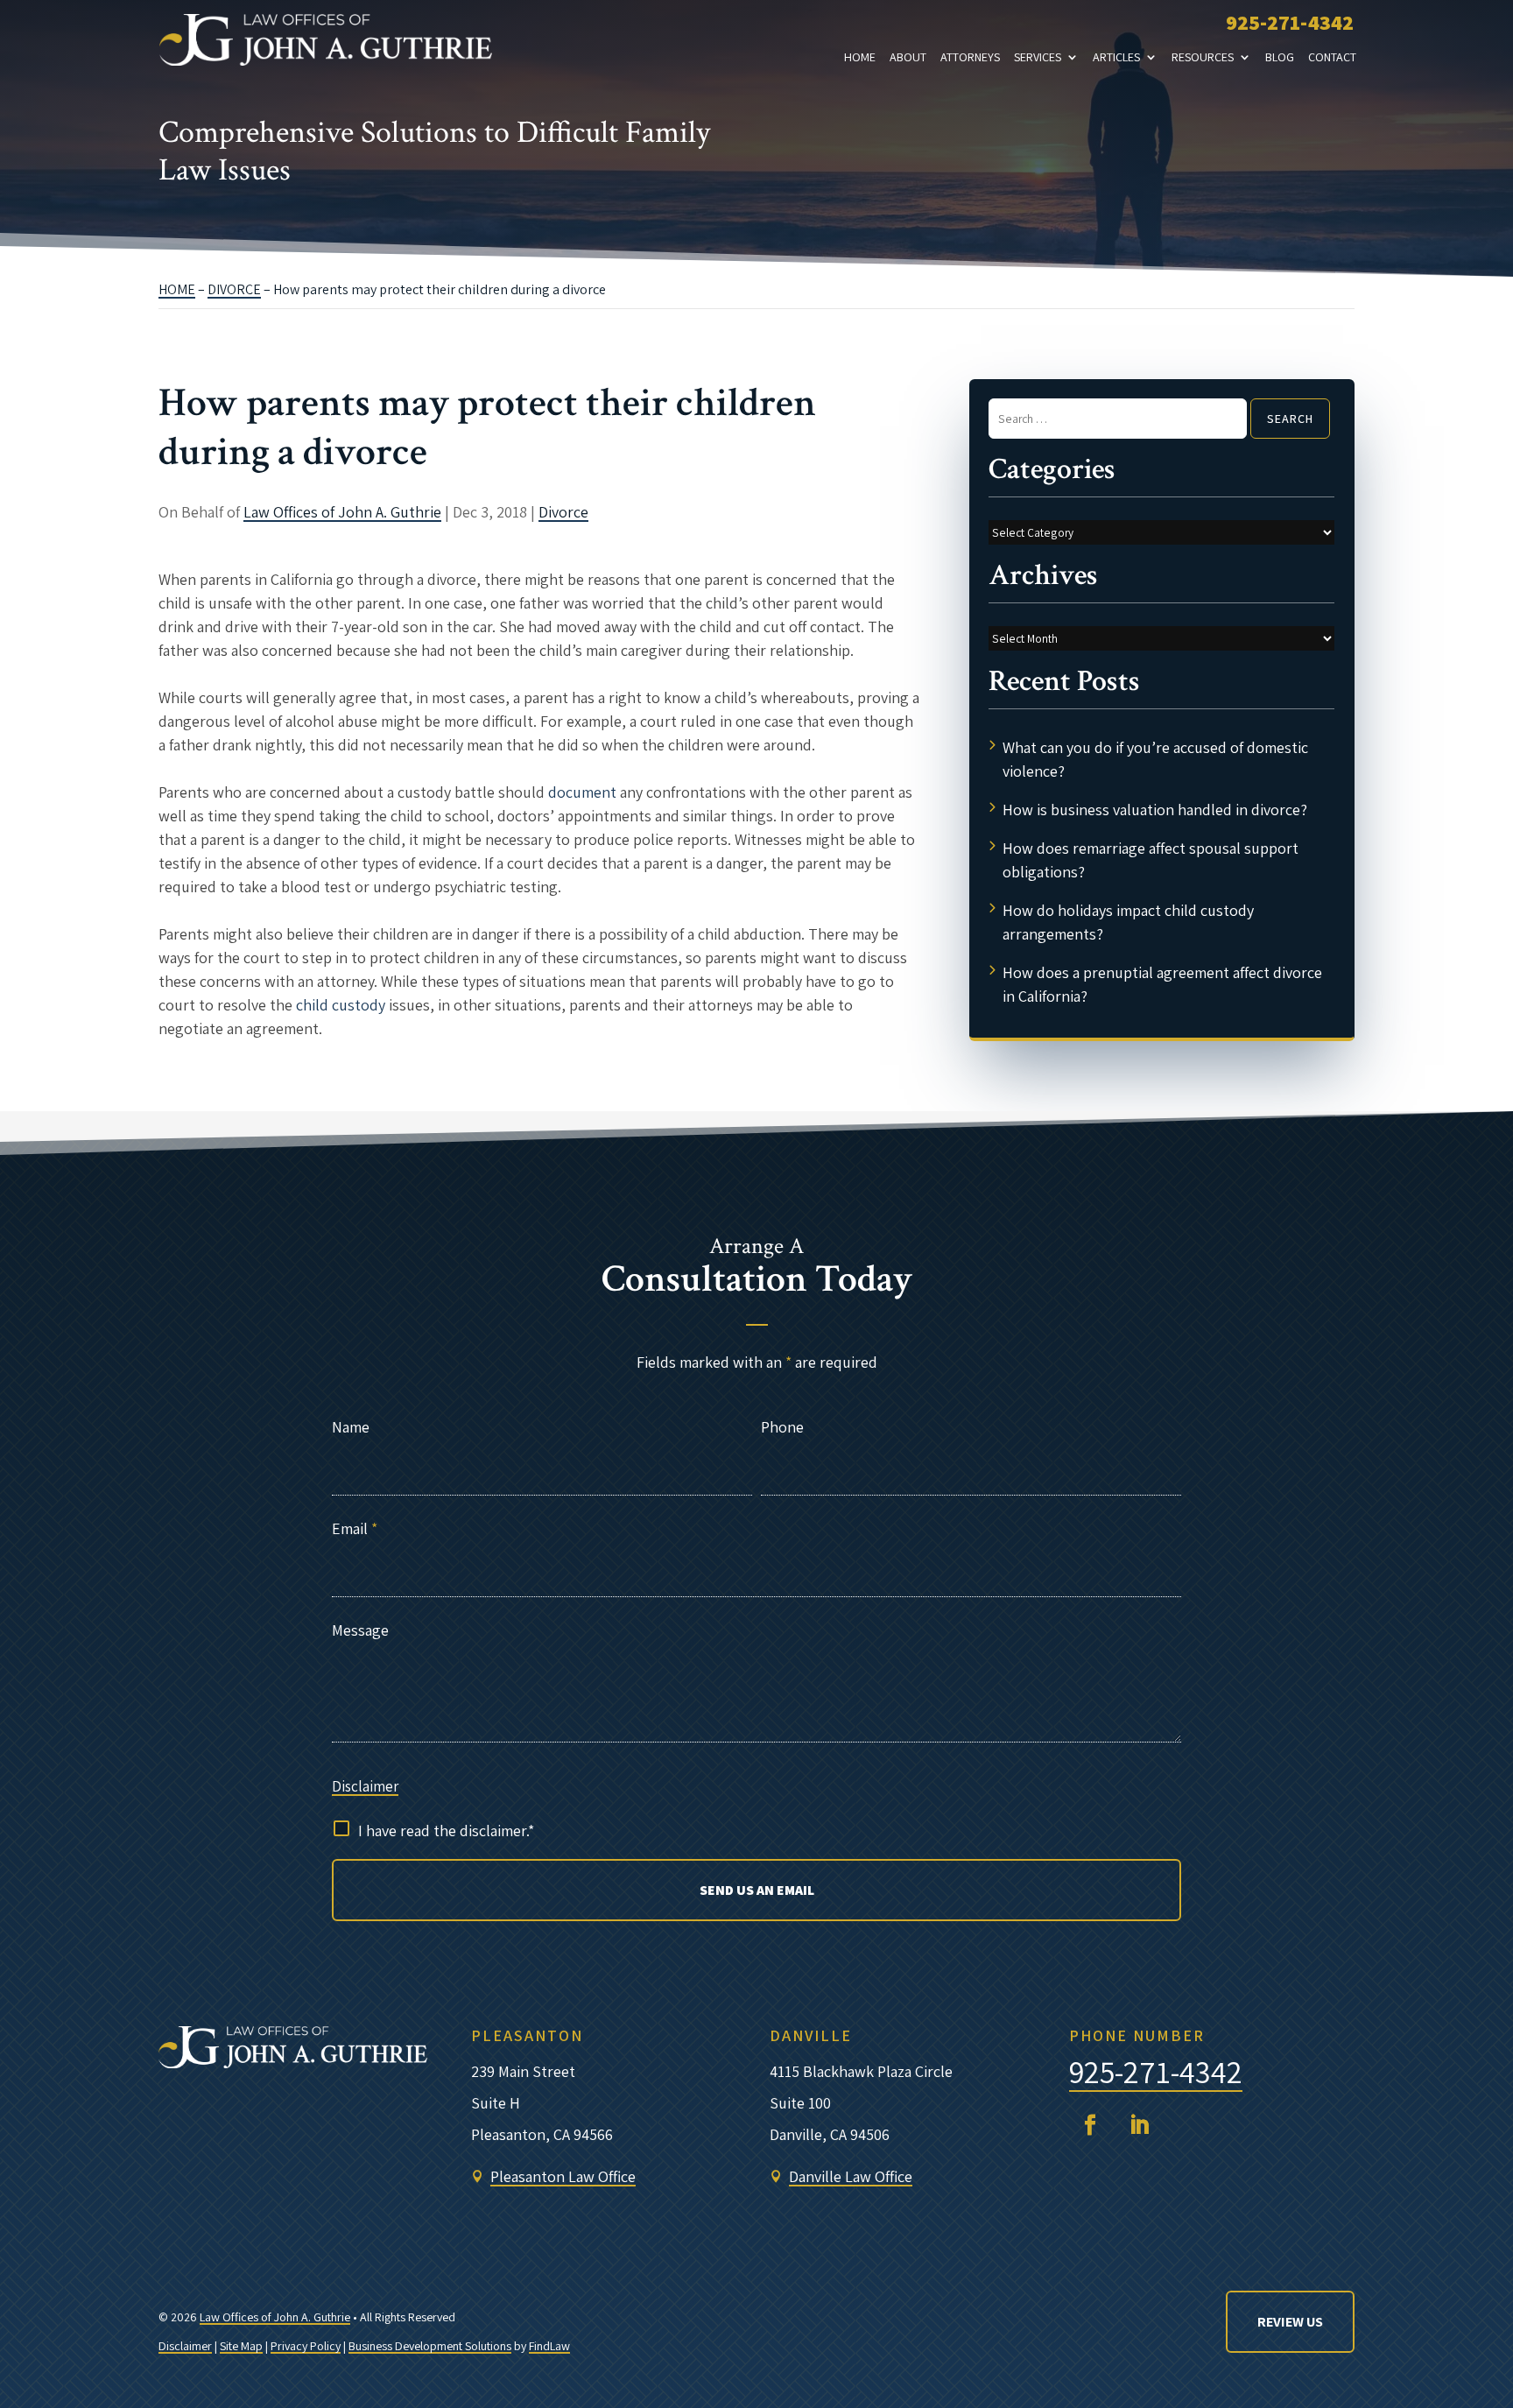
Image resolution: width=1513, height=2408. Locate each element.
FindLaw (549, 2346)
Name (351, 1427)
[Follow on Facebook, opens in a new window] (1090, 2125)
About (908, 57)
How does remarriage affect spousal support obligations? (1151, 860)
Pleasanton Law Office (563, 2176)
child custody (341, 1005)
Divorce (563, 512)
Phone (782, 1427)
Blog (1280, 57)
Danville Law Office (851, 2176)
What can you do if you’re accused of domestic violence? (1155, 759)
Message (360, 1630)
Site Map (241, 2346)
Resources (1203, 57)
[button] (1485, 2380)
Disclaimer (365, 1786)
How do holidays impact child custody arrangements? (1128, 922)
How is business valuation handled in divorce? (1155, 810)
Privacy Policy (306, 2346)
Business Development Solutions (430, 2346)
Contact (1332, 57)
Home (860, 57)
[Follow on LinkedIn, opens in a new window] (1139, 2125)
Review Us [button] (1290, 2322)
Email (355, 1528)
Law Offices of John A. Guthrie (342, 512)
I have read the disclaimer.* (446, 1831)
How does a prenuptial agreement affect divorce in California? (1162, 984)
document (582, 792)
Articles (1116, 57)
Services (1038, 57)
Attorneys (970, 57)
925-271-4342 (1290, 22)
